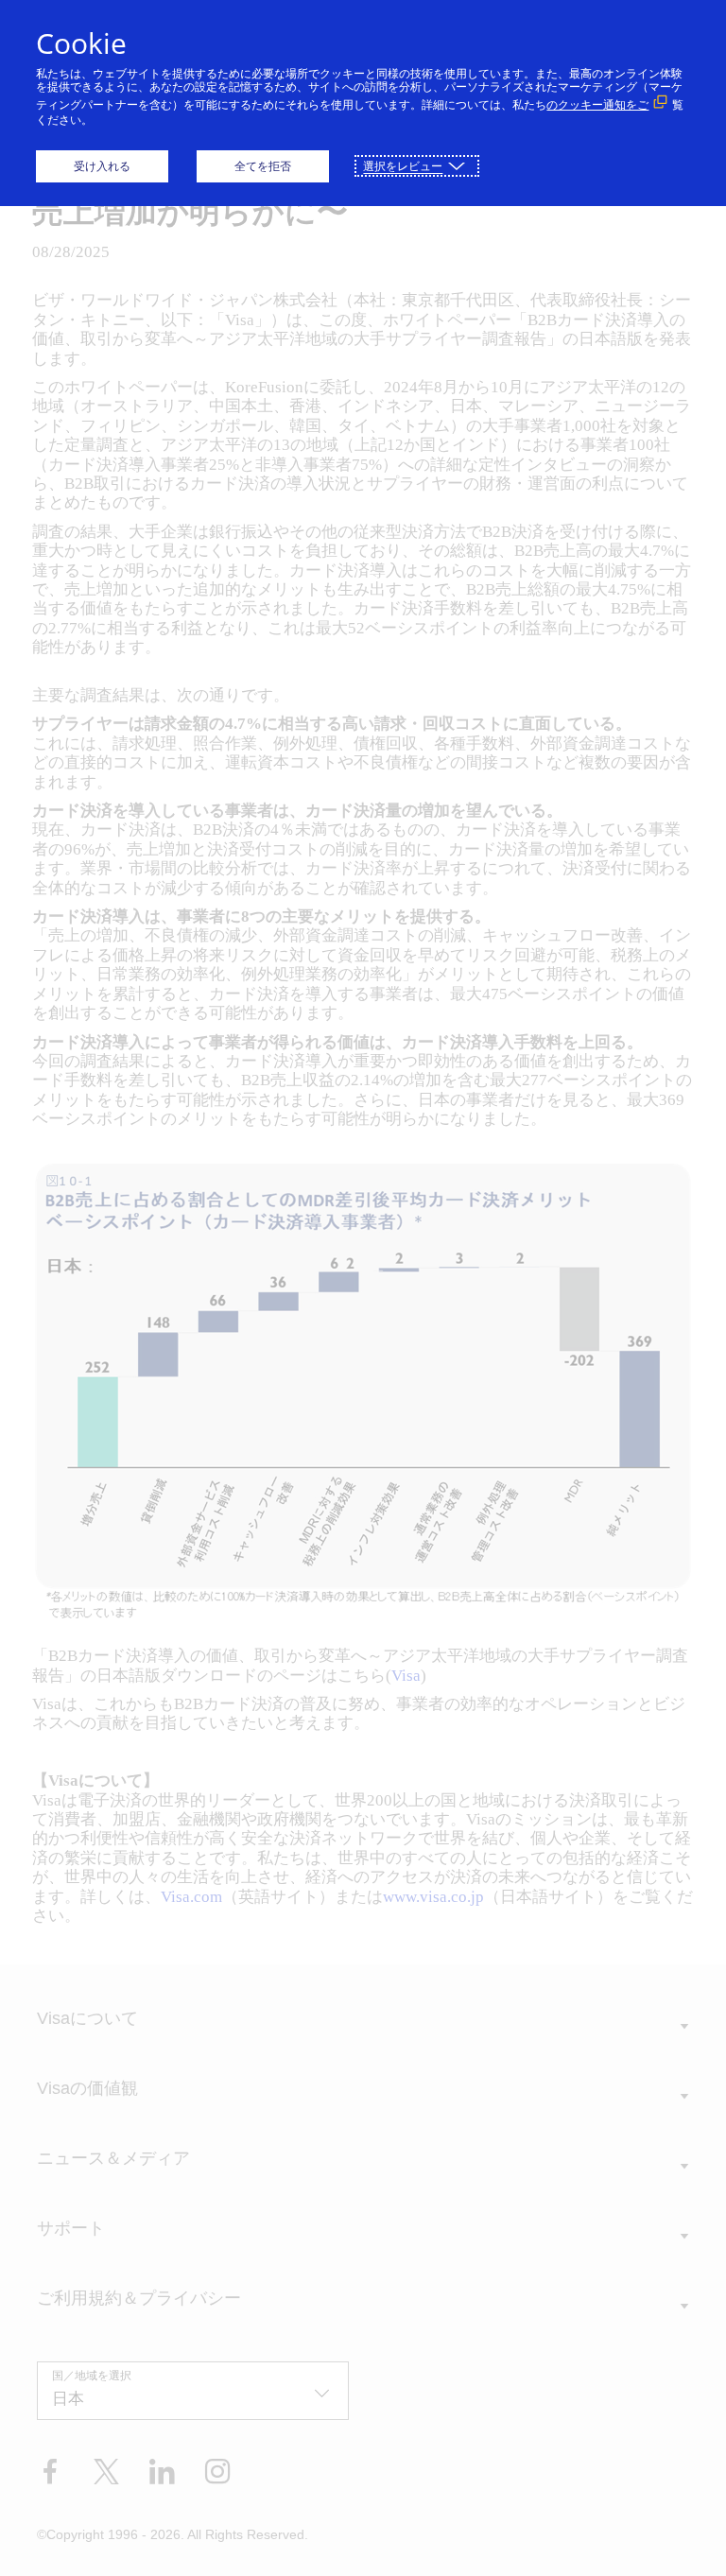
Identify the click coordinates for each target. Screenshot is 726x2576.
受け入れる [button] (102, 166)
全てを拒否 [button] (263, 166)
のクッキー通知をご (597, 104)
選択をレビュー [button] (403, 166)
